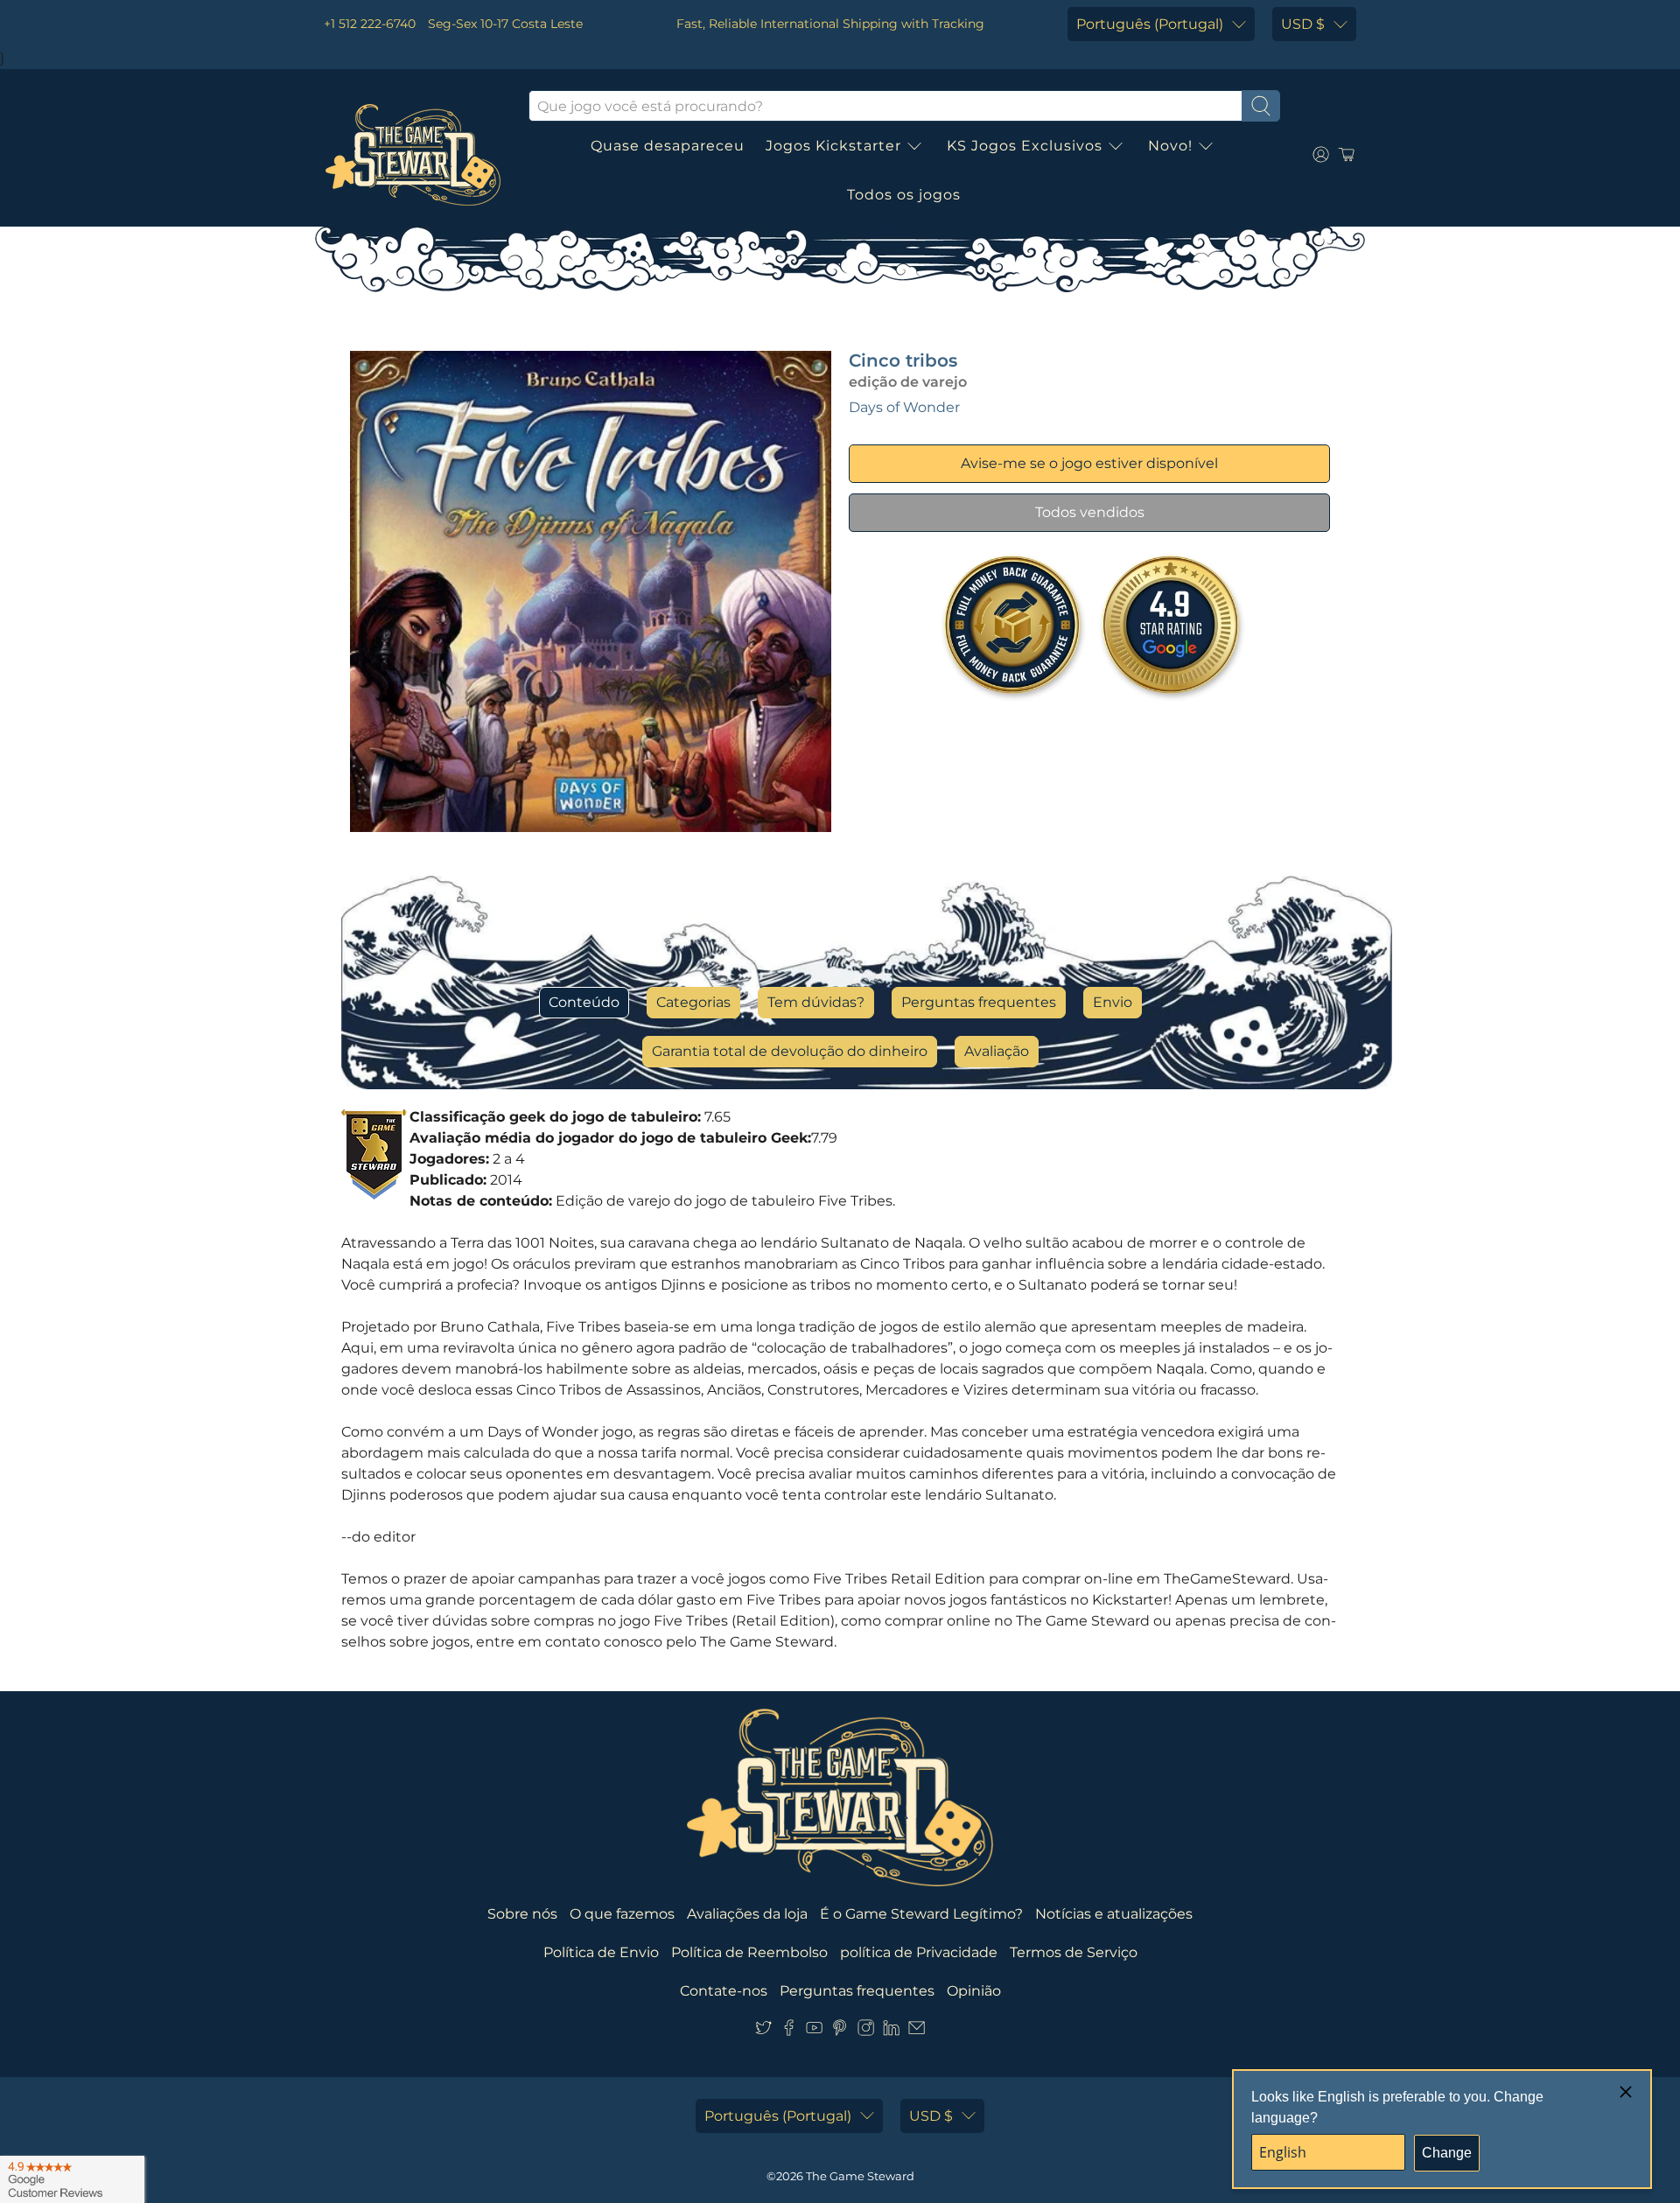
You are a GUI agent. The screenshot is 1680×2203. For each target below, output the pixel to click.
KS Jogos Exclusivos (1025, 146)
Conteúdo (584, 1002)
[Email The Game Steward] (917, 2031)
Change (1447, 2153)
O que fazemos (622, 1914)
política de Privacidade (919, 1952)
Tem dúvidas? (816, 1002)
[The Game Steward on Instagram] (866, 2031)
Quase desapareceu (668, 146)
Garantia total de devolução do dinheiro (790, 1051)
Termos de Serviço (1074, 1952)
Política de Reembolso (749, 1952)
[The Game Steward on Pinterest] (840, 2031)
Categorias (693, 1002)
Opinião (974, 1991)
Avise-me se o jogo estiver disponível (1089, 463)
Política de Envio (601, 1952)
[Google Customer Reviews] (72, 2179)
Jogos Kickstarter (833, 146)
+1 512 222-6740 (370, 24)
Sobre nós (522, 1914)
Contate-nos (724, 1991)
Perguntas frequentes (979, 1002)
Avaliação (997, 1051)
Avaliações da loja (747, 1914)
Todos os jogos (904, 195)
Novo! (1170, 146)
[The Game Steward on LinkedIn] (891, 2031)
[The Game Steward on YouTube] (814, 2031)
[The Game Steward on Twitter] (763, 2031)
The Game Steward (860, 2176)
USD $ (1303, 24)
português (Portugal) (1150, 24)
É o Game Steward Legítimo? (921, 1914)
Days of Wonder (904, 407)
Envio (1113, 1002)
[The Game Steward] (413, 155)
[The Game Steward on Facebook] (789, 2031)
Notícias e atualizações (1114, 1914)
